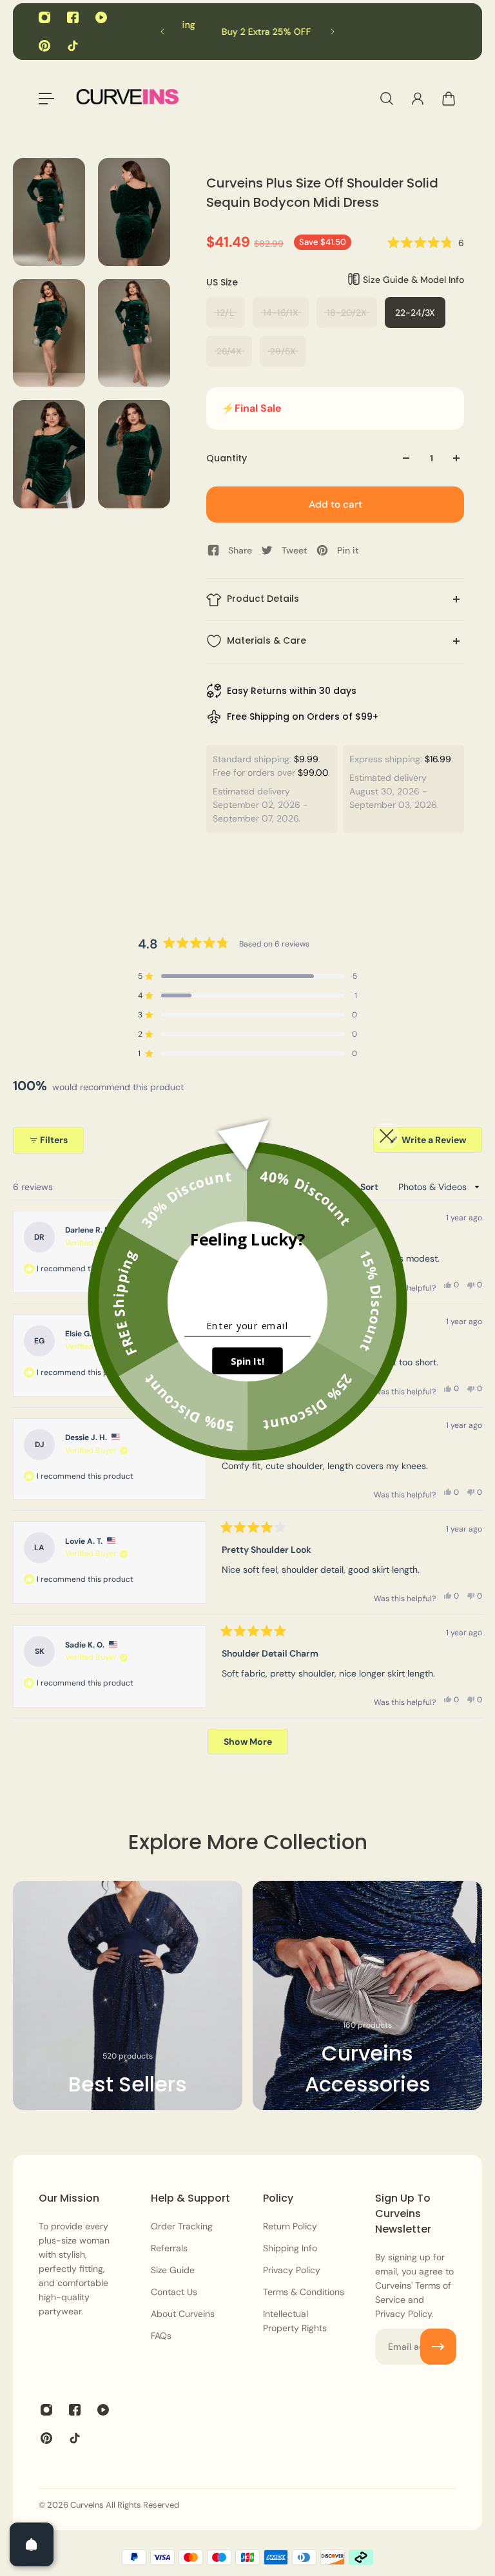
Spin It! (247, 1361)
